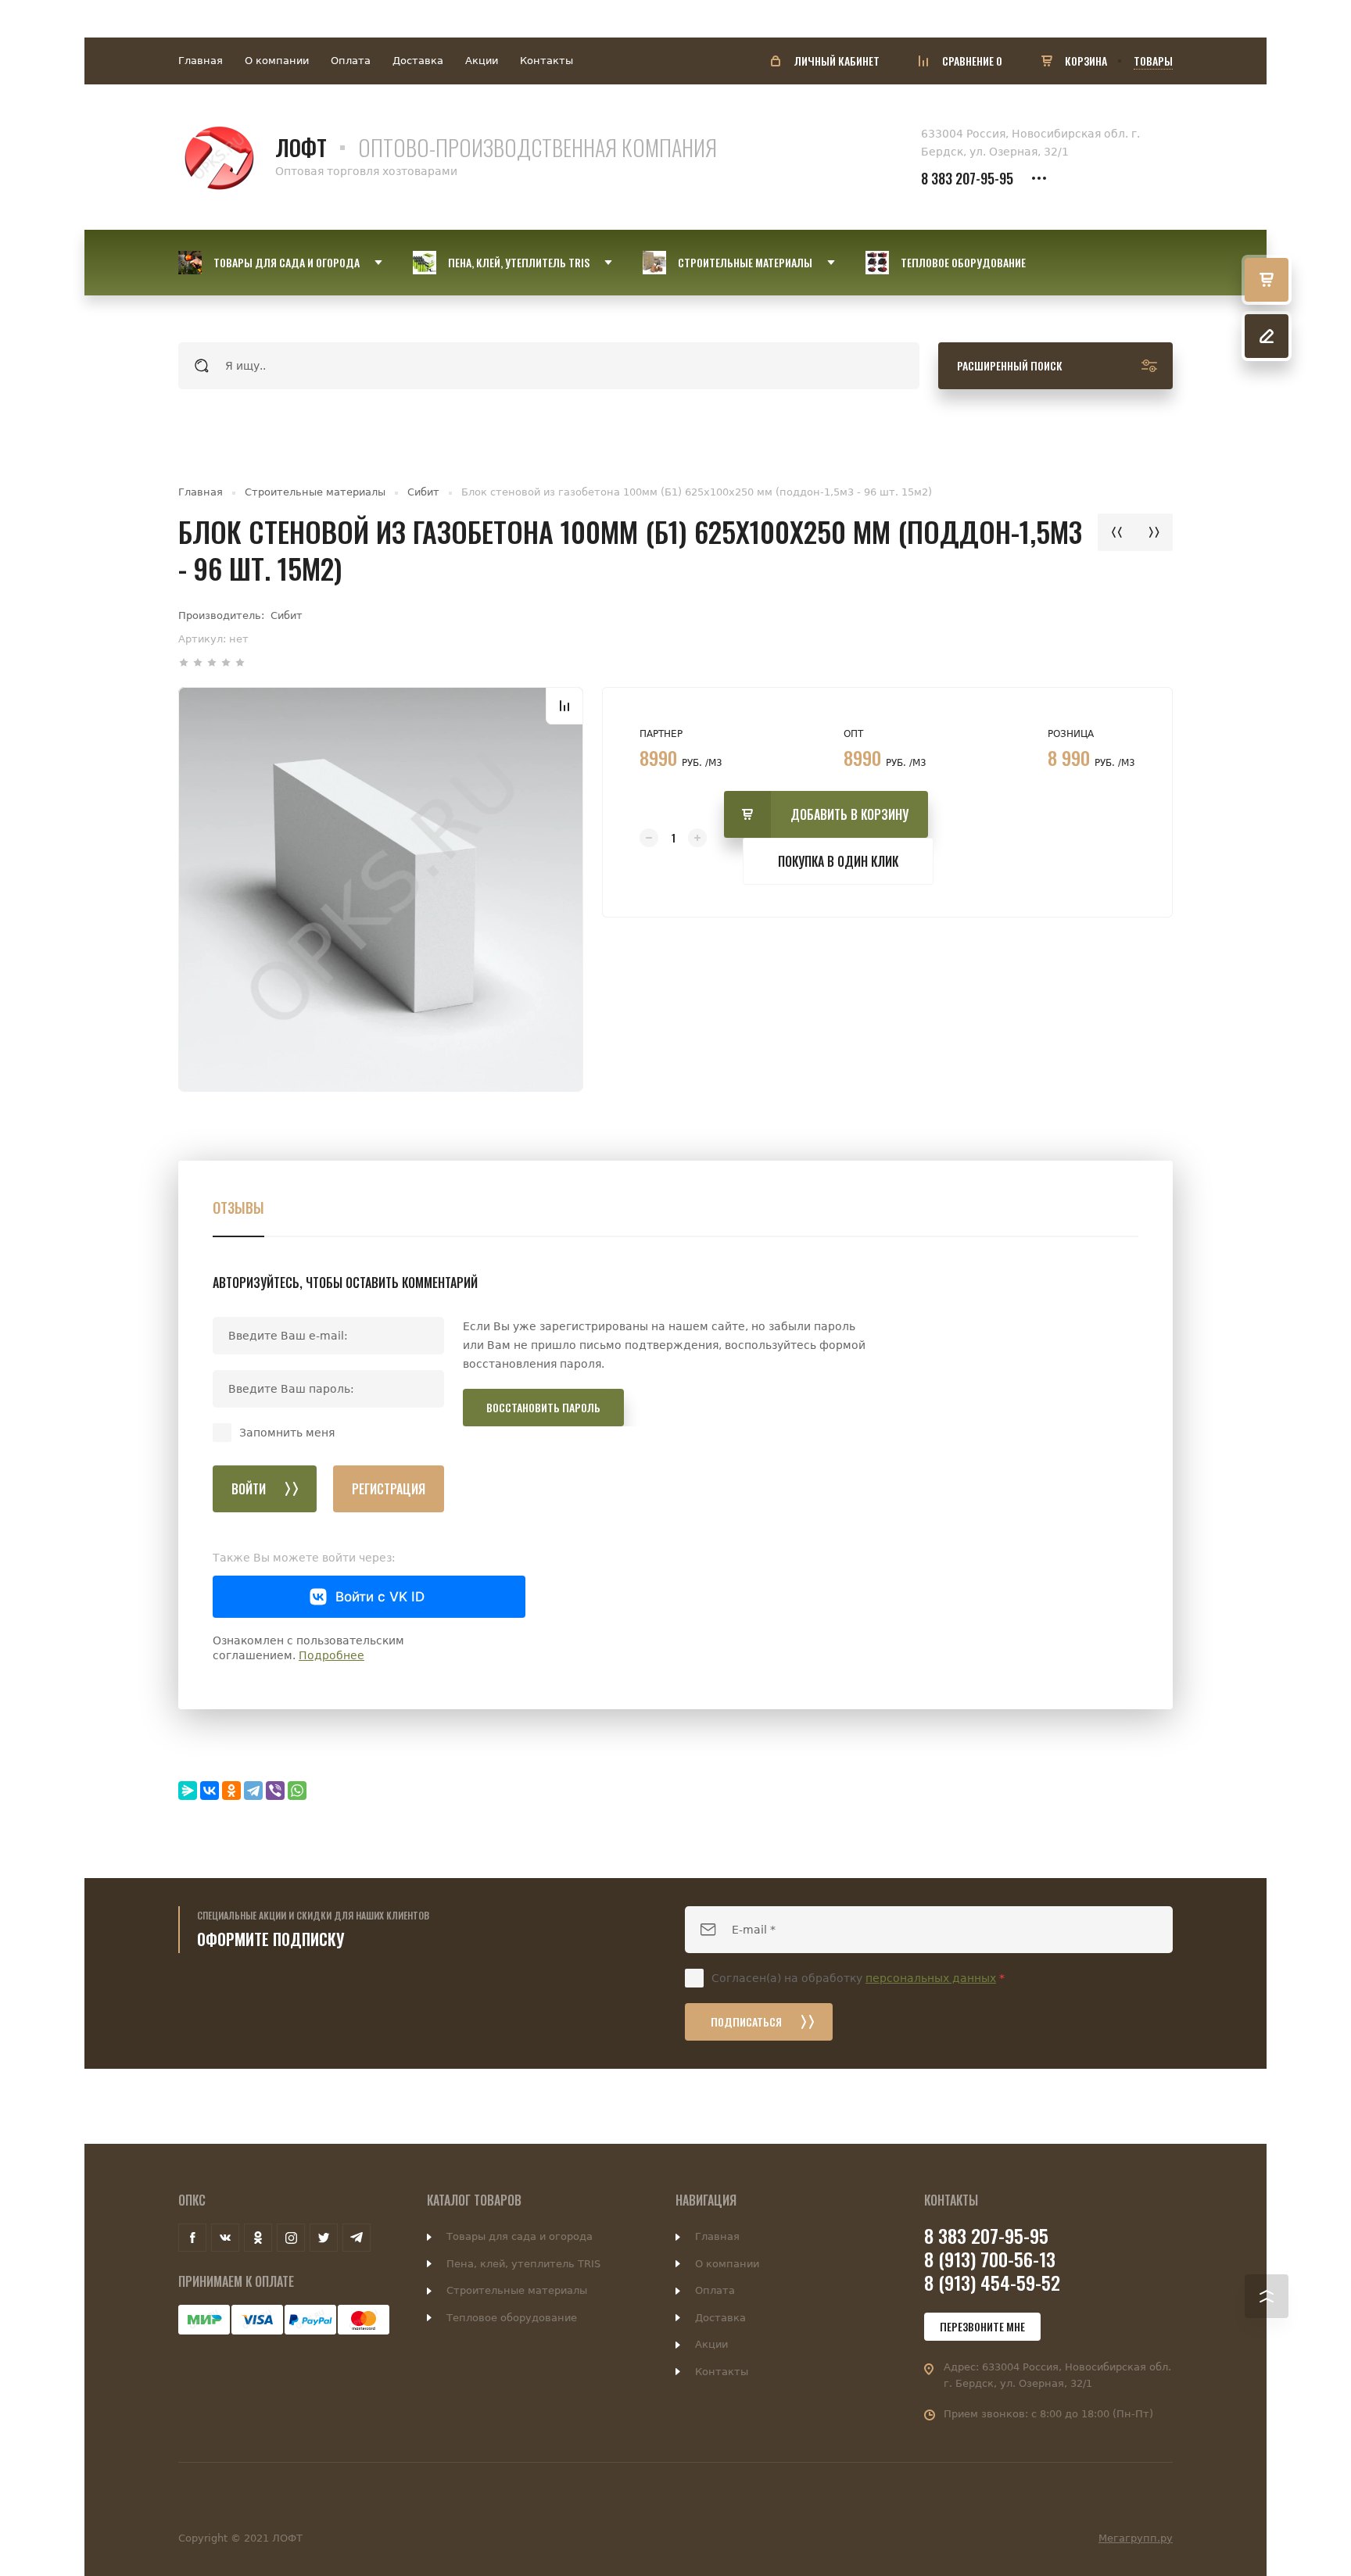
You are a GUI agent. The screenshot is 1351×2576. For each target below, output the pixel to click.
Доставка (418, 61)
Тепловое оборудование (512, 2318)
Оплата (351, 61)
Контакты (546, 61)
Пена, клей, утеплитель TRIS (523, 2264)
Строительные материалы (315, 492)
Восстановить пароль (543, 1407)
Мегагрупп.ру (1136, 2538)
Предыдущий (1116, 532)
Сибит (423, 492)
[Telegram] (253, 1791)
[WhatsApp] (297, 1791)
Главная (201, 61)
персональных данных (931, 1978)
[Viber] (275, 1791)
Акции (482, 61)
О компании (277, 61)
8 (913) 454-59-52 (992, 2282)
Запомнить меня (287, 1433)
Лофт (301, 147)
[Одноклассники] (231, 1791)
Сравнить (564, 706)
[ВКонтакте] (210, 1791)
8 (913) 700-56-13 (990, 2259)
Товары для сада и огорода (520, 2236)
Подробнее (331, 1655)
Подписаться (746, 2021)
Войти (249, 1489)
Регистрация (389, 1489)
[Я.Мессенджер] (188, 1791)
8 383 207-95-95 (967, 178)
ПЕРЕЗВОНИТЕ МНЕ (982, 2326)
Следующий (1154, 532)
